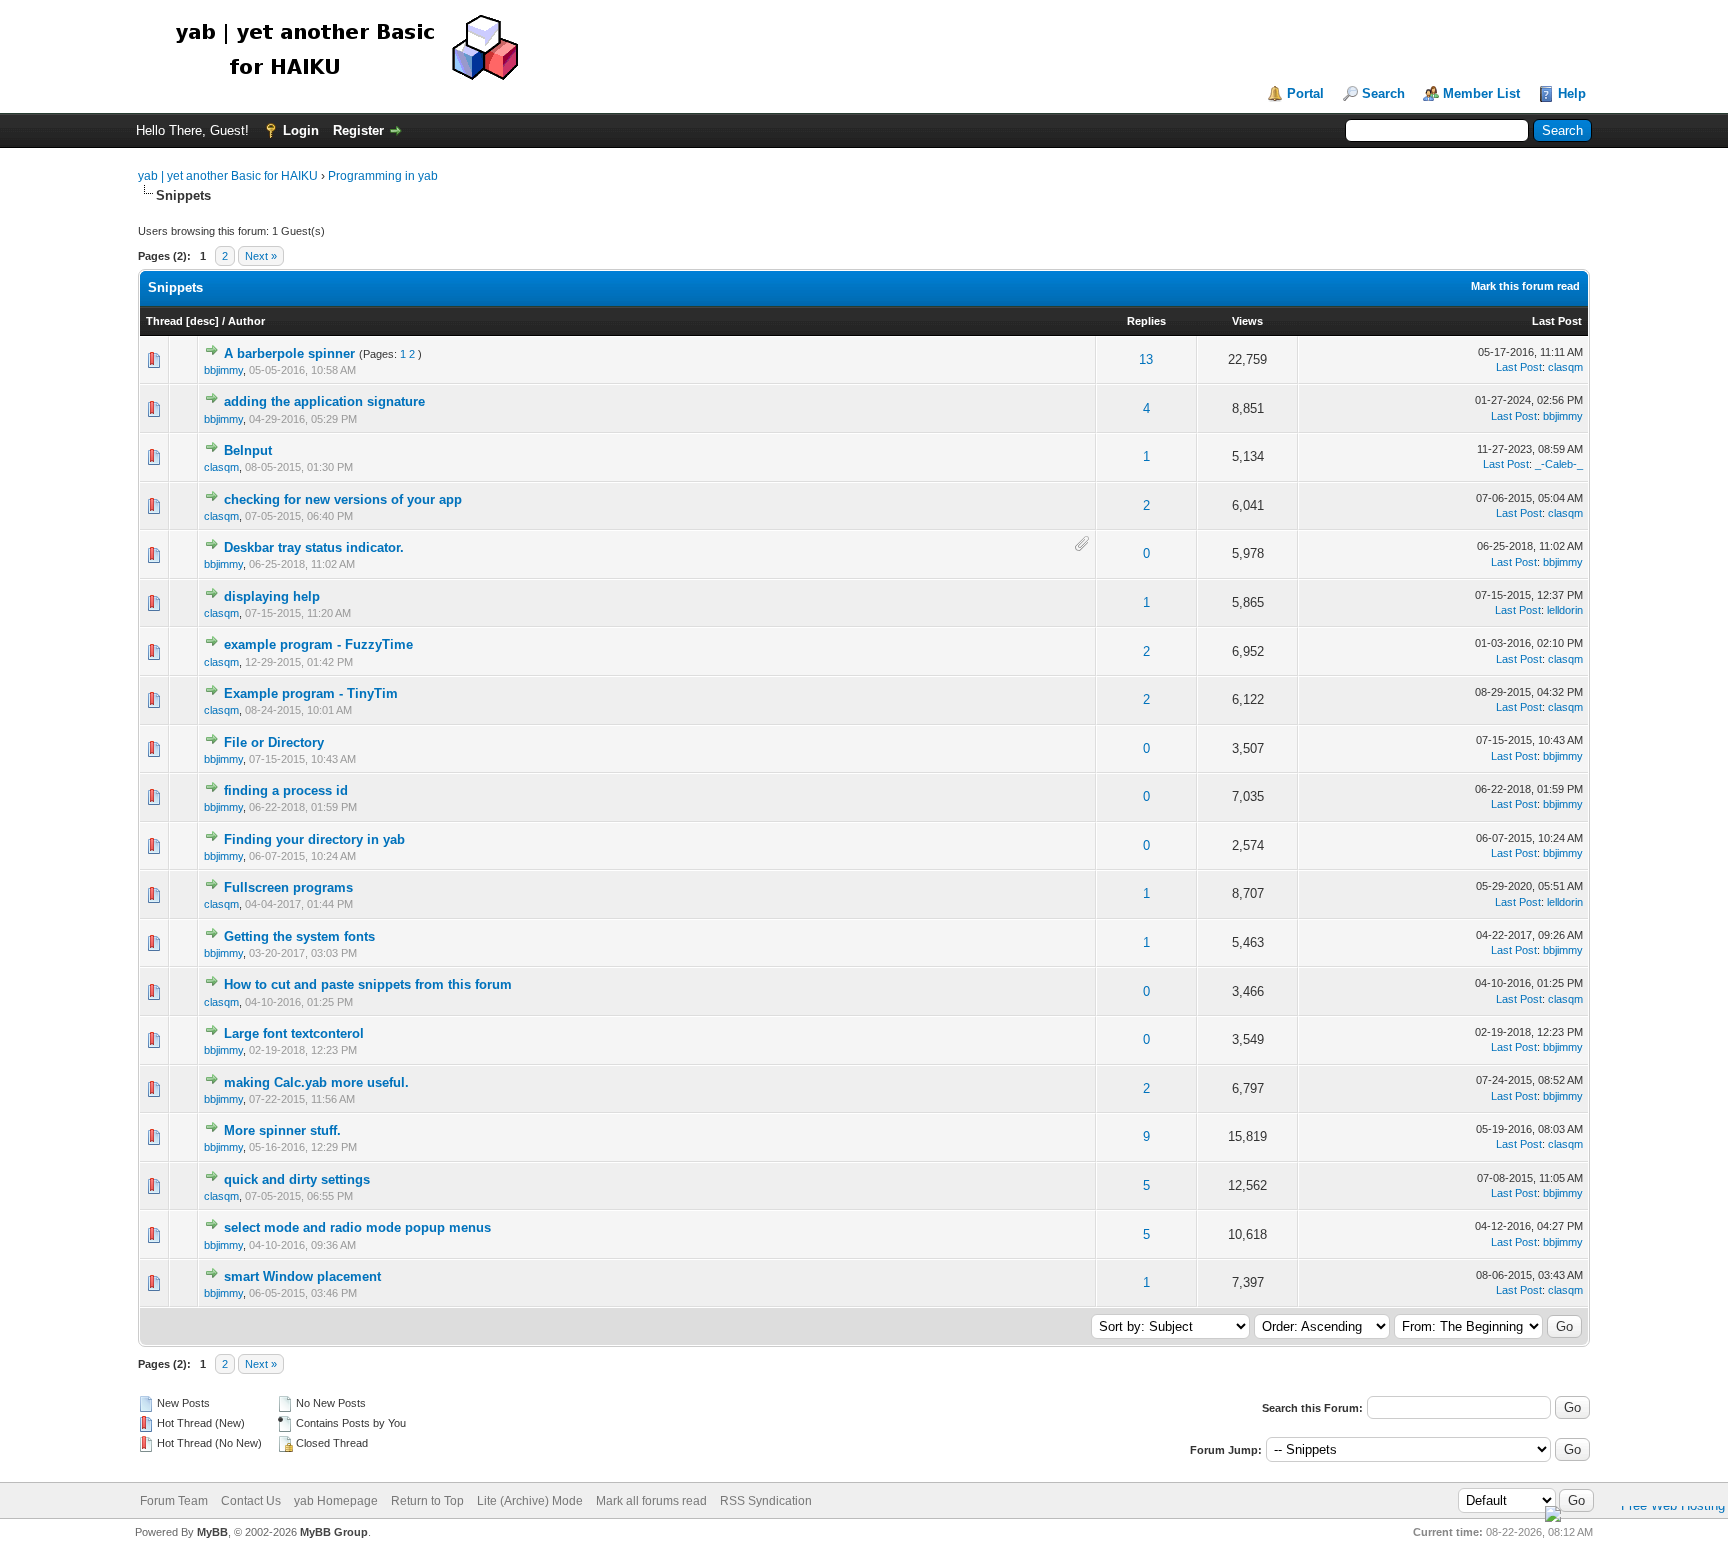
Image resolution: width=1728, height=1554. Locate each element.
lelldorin (1565, 610)
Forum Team (174, 1501)
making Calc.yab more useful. (316, 1082)
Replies (1146, 321)
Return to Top (427, 1501)
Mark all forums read (651, 1501)
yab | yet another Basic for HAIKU (228, 176)
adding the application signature (324, 401)
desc (202, 321)
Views (1247, 321)
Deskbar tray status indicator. (314, 547)
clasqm (1565, 367)
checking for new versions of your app (343, 499)
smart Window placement (302, 1276)
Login (301, 130)
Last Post (1557, 321)
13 (1146, 359)
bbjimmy (223, 370)
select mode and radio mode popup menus (357, 1227)
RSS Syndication (766, 1501)
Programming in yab (383, 176)
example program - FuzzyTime (318, 644)
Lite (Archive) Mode (530, 1501)
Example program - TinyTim (311, 693)
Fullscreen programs (288, 887)
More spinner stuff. (282, 1130)
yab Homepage (336, 1501)
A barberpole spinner (289, 353)
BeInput (248, 450)
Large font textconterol (294, 1033)
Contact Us (251, 1501)
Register (358, 130)
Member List (1481, 93)
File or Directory (274, 742)
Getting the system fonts (299, 936)
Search (1383, 93)
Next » (261, 256)
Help (1572, 93)
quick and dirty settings (297, 1179)
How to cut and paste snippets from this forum (368, 984)
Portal (1305, 93)
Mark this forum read (1525, 286)
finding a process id (286, 790)
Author (246, 321)
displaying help (272, 596)
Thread (164, 321)
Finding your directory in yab (314, 839)
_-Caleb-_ (1559, 464)
